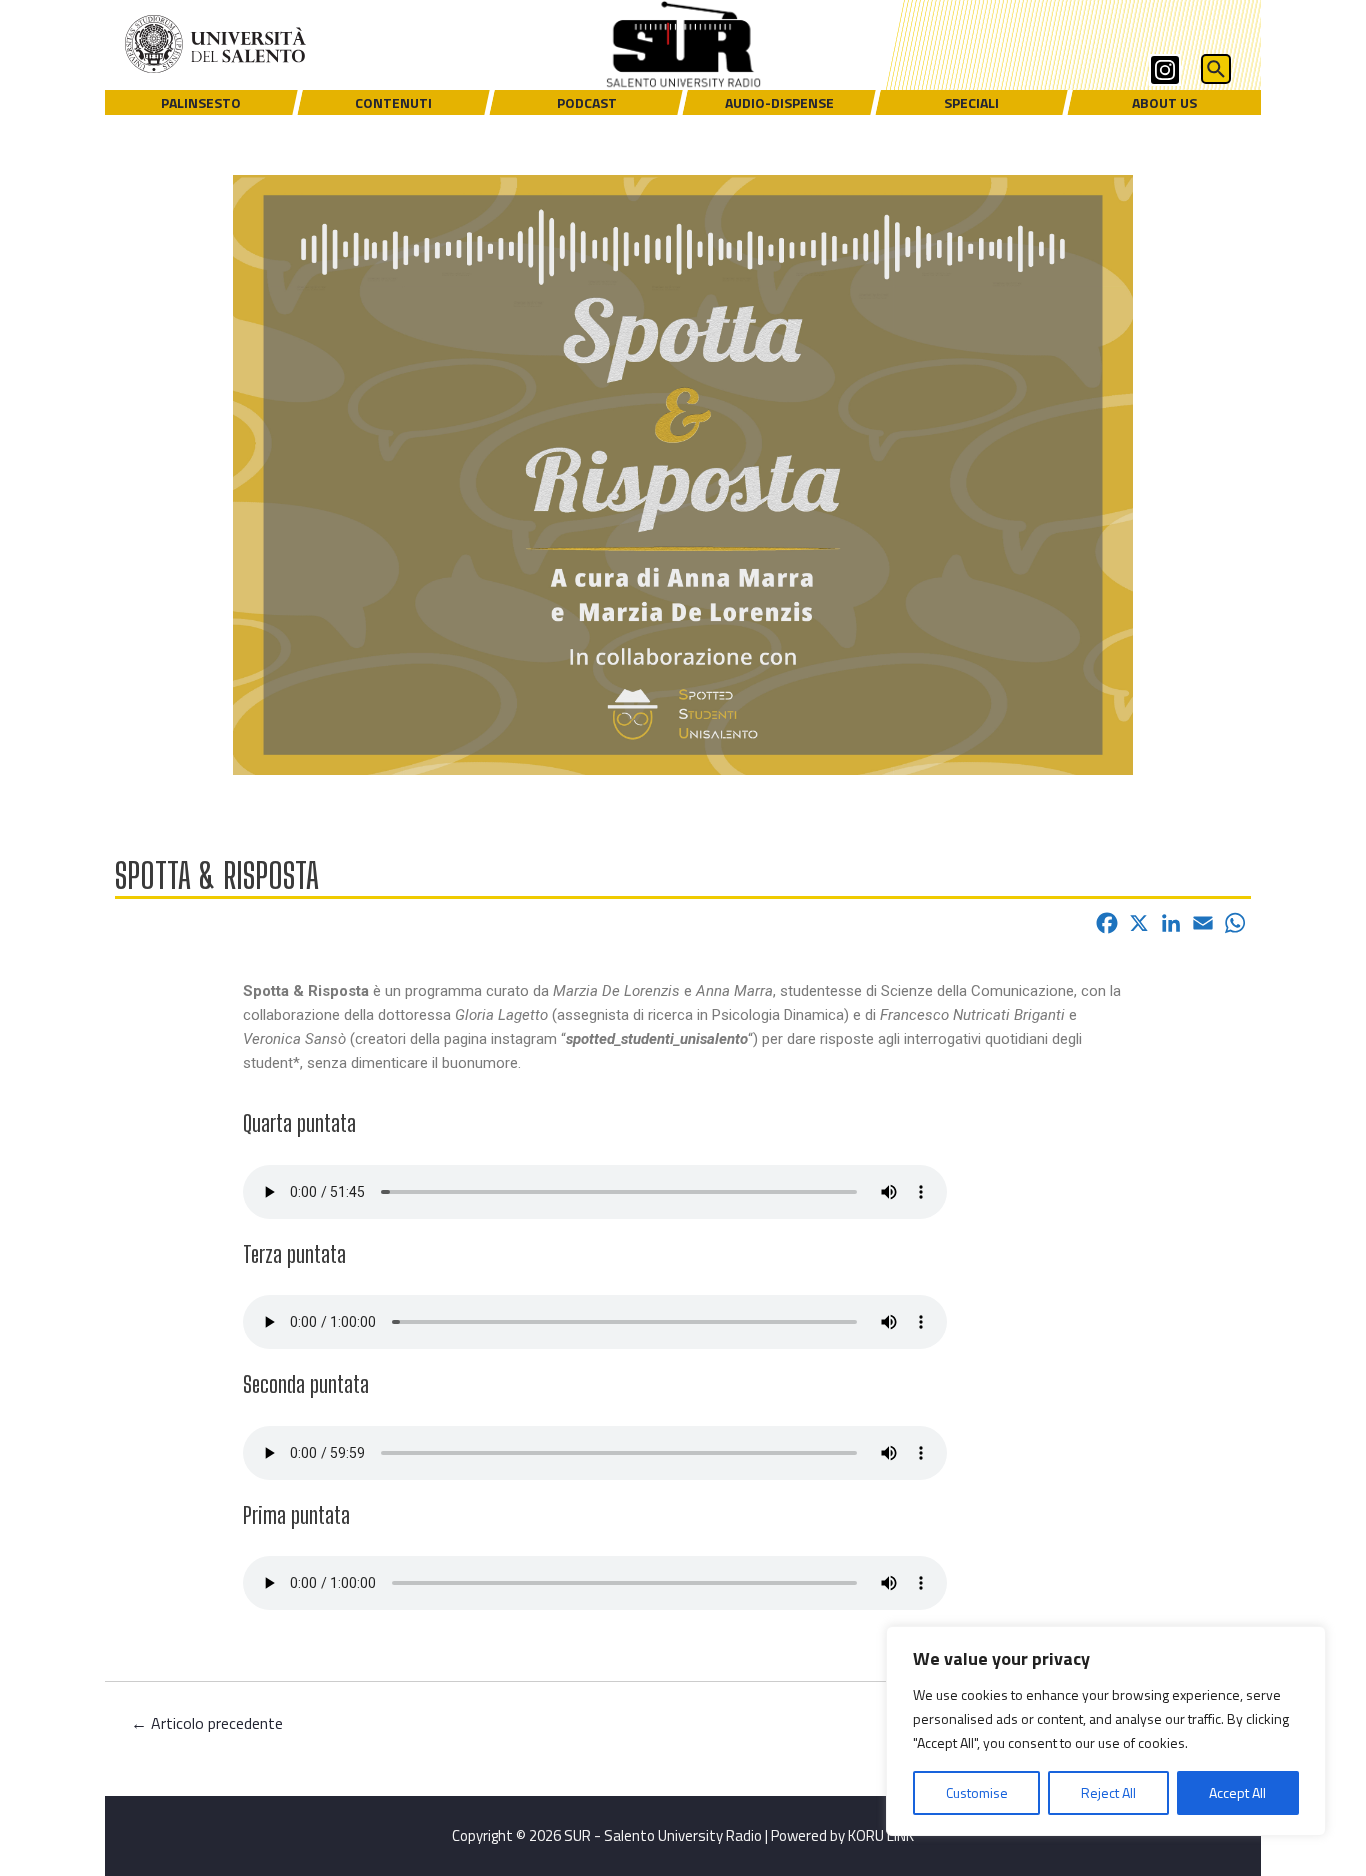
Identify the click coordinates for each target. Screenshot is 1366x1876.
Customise (977, 1792)
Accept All (1237, 1792)
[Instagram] (1165, 70)
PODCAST (587, 102)
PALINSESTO (201, 102)
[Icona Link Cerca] (1218, 71)
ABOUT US (1164, 102)
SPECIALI (971, 102)
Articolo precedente (207, 1723)
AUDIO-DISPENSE (779, 102)
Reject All (1108, 1792)
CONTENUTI (393, 102)
